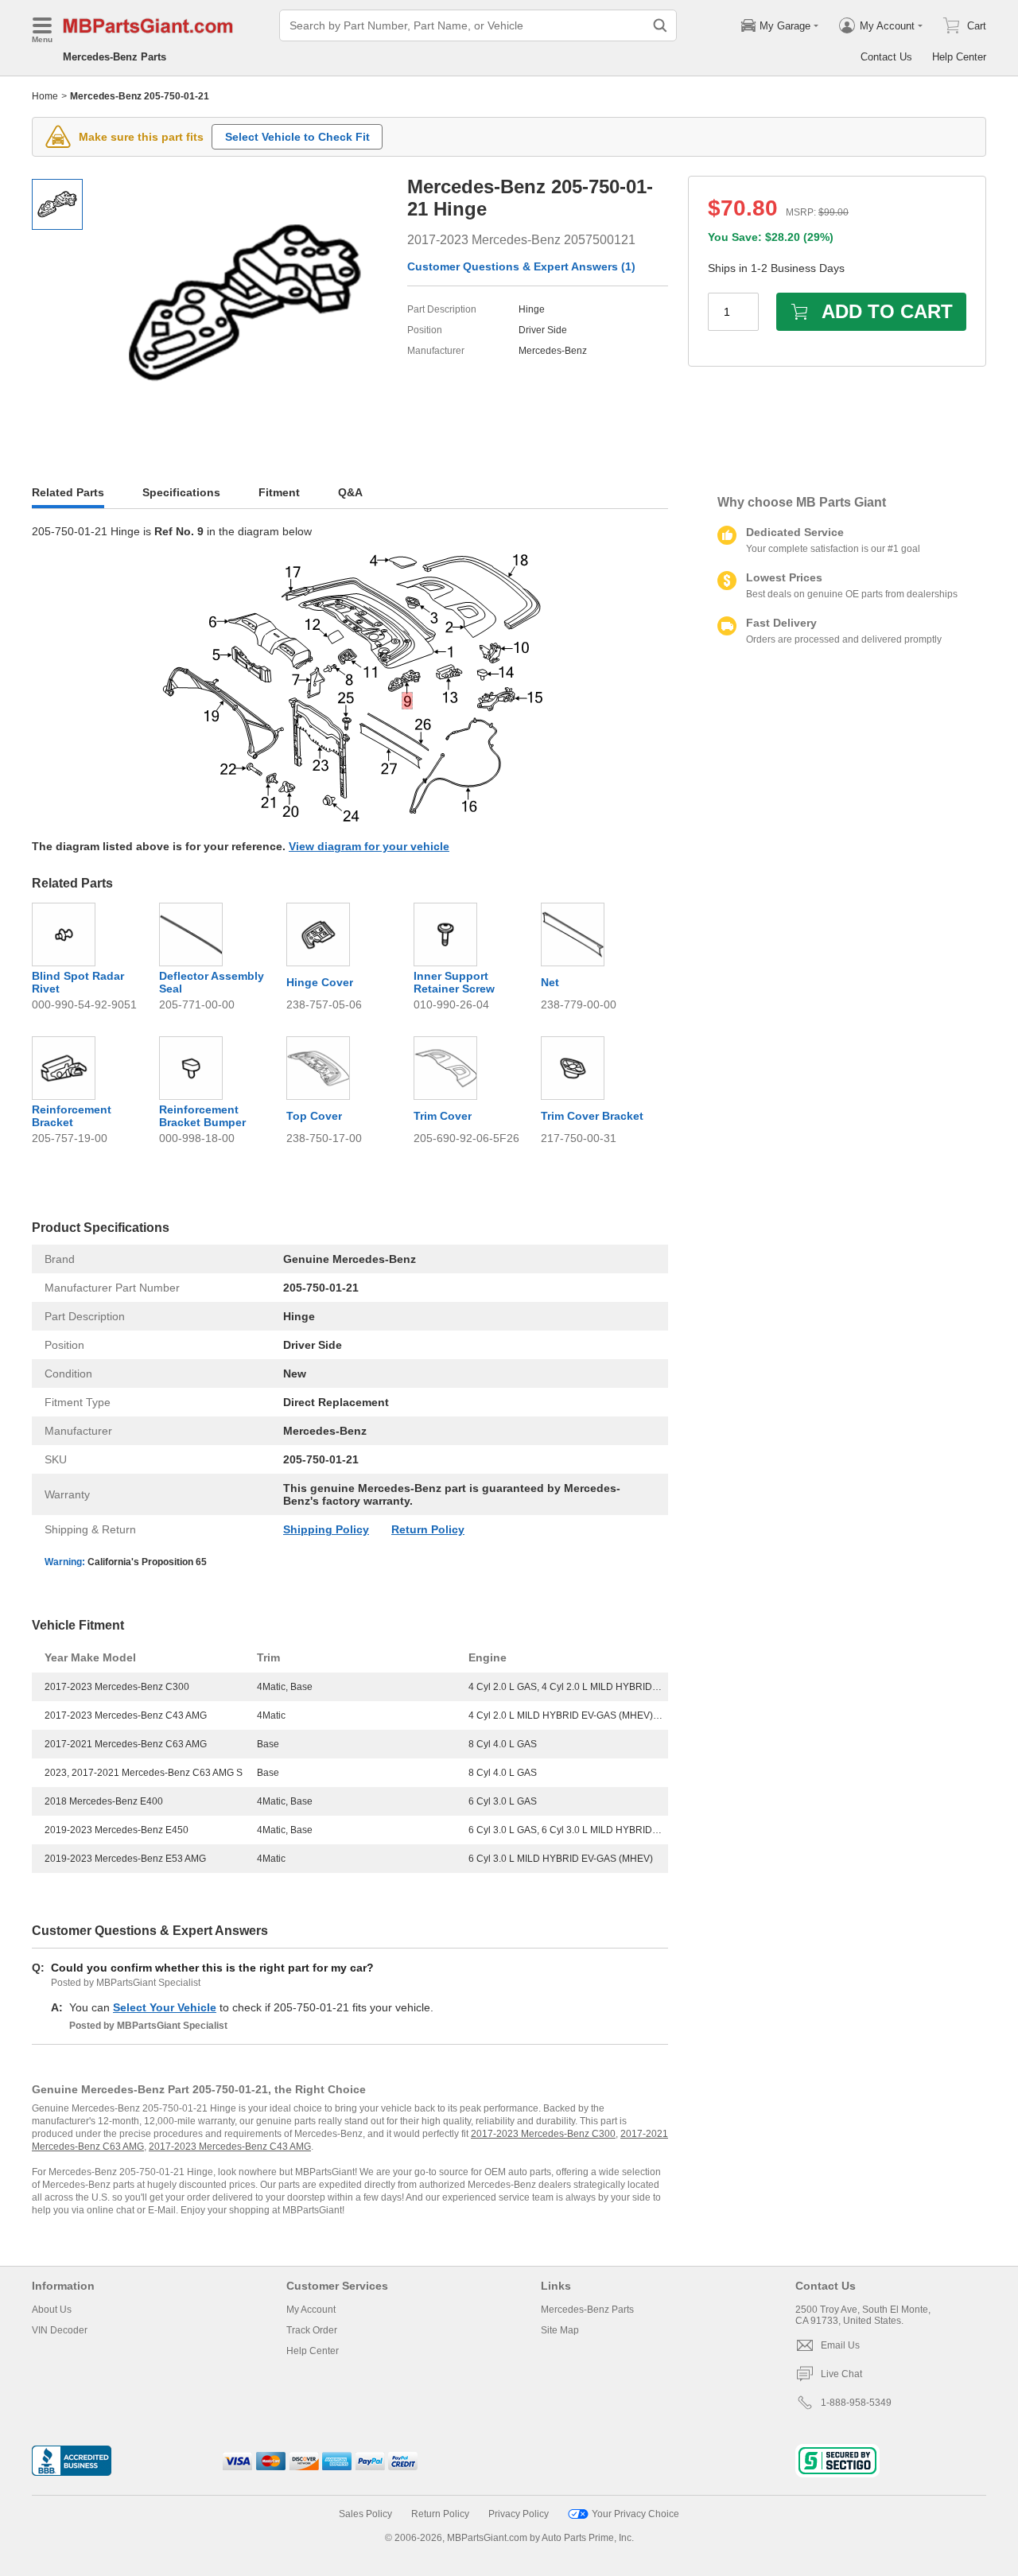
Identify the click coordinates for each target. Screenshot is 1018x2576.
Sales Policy (365, 2514)
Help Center (959, 57)
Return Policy (428, 1529)
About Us (52, 2310)
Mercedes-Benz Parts (115, 57)
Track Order (312, 2330)
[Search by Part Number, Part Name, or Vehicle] (660, 25)
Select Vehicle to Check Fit (297, 137)
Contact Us (886, 57)
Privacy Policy (519, 2514)
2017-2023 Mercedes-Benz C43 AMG (230, 2147)
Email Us (840, 2345)
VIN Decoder (60, 2330)
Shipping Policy (326, 1529)
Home (45, 96)
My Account (311, 2310)
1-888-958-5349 (856, 2403)
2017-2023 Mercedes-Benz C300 (543, 2134)
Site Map (560, 2330)
